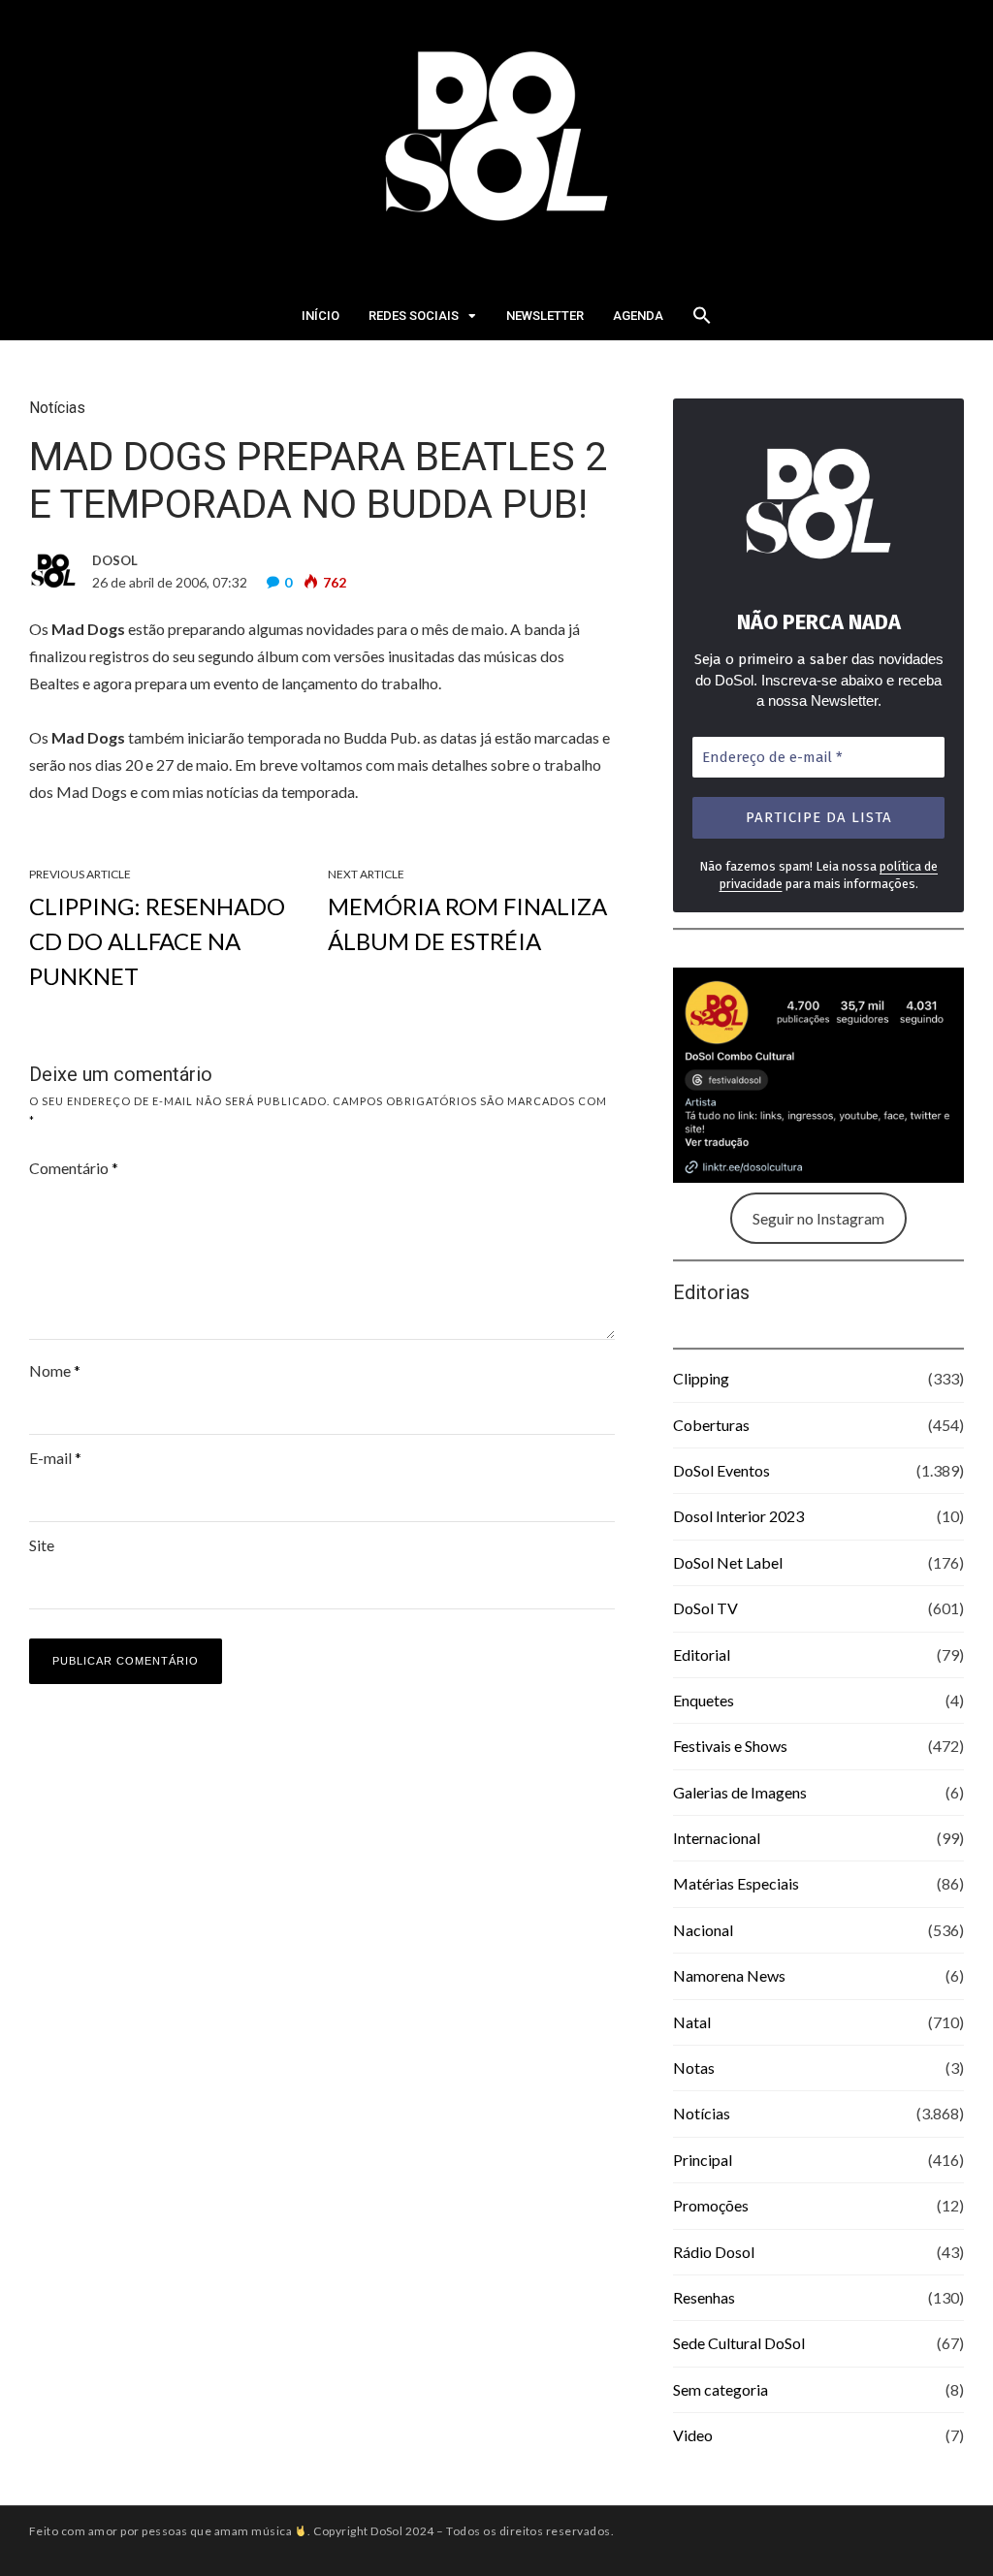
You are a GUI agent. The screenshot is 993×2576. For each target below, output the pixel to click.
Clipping (701, 1378)
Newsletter (545, 316)
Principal (703, 2160)
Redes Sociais (414, 316)
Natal (692, 2022)
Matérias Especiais (736, 1883)
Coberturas (711, 1425)
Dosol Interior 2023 (738, 1516)
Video (693, 2435)
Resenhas (704, 2297)
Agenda (638, 316)
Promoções (711, 2205)
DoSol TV (705, 1608)
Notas (694, 2067)
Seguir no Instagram (818, 1218)
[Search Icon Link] (702, 321)
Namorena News (729, 1975)
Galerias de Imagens (740, 1792)
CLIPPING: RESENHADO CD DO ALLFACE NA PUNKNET (157, 941)
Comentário (74, 1168)
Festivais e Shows (730, 1746)
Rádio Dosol (714, 2252)
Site (42, 1545)
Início (320, 316)
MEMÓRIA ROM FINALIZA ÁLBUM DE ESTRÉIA (467, 923)
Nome (55, 1370)
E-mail (55, 1458)
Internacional (717, 1838)
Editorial (702, 1654)
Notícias (57, 408)
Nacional (703, 1930)
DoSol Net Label (728, 1562)
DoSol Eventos (721, 1470)
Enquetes (704, 1700)
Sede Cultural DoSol (739, 2343)
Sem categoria (721, 2389)
